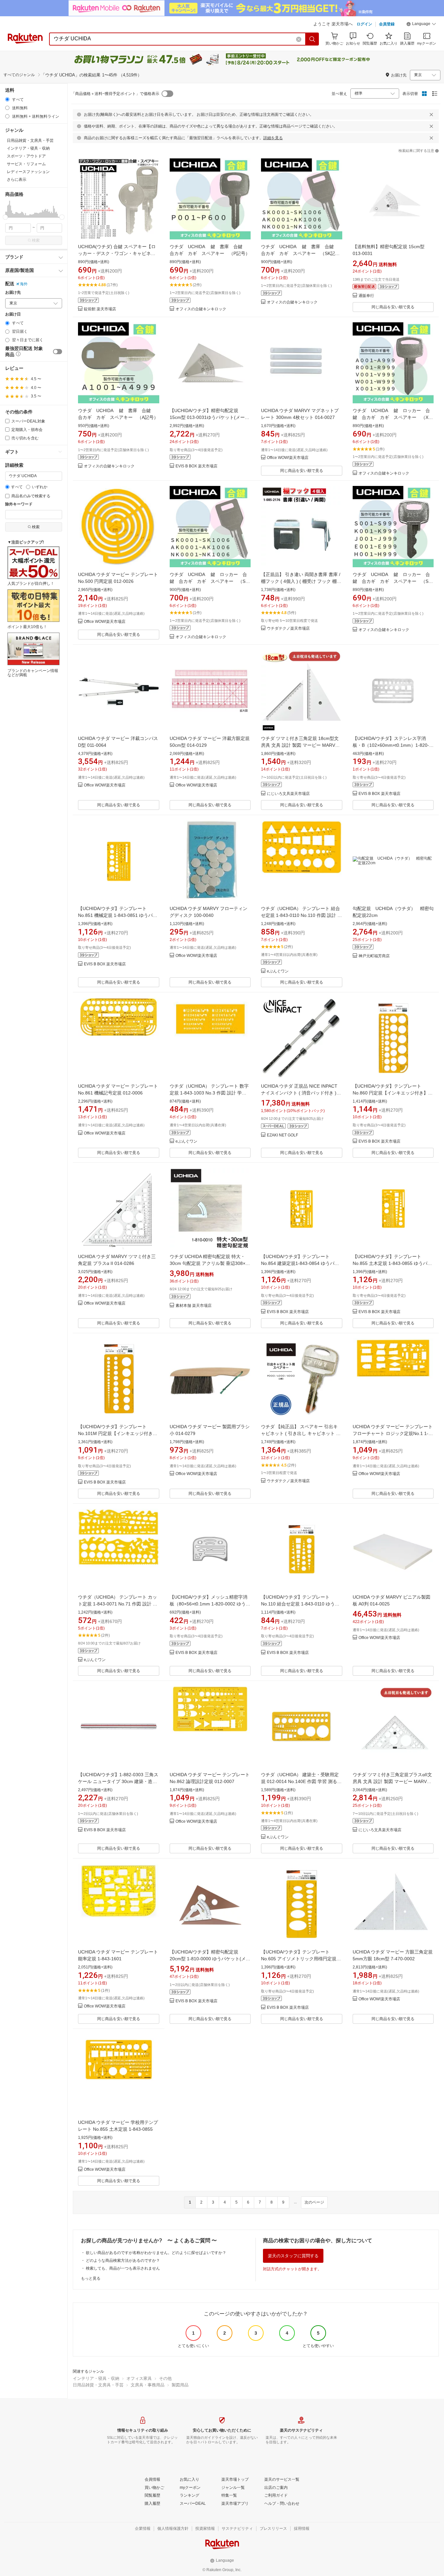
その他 (165, 2378)
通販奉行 (366, 296)
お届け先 (13, 293)
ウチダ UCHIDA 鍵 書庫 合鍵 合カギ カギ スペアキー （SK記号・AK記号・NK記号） (300, 253)
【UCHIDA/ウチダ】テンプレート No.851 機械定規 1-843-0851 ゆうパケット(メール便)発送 (118, 915)
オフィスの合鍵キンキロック (201, 309)
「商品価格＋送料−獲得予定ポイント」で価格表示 (115, 94)
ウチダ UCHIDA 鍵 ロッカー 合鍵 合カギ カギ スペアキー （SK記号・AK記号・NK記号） (209, 581)
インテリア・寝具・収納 (96, 2378)
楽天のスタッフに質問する (293, 2256)
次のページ (314, 2202)
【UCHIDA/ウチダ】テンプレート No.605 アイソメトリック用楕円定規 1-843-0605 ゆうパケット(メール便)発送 (301, 1959)
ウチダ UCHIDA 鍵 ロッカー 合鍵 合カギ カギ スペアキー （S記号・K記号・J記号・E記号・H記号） (393, 581)
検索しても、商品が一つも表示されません (123, 2268)
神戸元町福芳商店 (374, 956)
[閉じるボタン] (431, 114)
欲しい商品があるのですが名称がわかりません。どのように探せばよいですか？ (156, 2253)
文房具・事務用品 (148, 2385)
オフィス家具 (139, 2378)
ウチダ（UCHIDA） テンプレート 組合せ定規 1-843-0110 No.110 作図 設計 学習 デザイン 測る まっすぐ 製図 (301, 915)
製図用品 (180, 2385)
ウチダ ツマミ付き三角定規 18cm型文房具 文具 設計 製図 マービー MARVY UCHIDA (300, 745)
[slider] (5, 217)
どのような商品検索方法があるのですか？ (123, 2261)
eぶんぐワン (278, 971)
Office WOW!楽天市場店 (288, 458)
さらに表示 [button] (17, 180)
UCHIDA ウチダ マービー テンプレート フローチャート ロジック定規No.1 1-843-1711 (393, 1433)
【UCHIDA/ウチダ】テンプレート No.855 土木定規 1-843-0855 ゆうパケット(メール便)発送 (392, 1263)
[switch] (58, 352)
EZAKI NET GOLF (282, 1135)
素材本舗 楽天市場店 (194, 1306)
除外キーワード (19, 504)
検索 (36, 240)
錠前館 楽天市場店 (100, 309)
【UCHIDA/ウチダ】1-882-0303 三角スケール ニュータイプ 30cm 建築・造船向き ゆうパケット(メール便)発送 (118, 1781)
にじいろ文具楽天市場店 (288, 794)
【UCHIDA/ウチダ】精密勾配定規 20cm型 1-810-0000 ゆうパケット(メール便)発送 (210, 1959)
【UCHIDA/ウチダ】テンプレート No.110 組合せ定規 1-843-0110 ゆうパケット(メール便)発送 (300, 1604)
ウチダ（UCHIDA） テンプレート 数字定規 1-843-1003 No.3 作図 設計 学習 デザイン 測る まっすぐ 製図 (209, 1093)
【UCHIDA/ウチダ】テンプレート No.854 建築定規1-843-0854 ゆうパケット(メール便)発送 (300, 1263)
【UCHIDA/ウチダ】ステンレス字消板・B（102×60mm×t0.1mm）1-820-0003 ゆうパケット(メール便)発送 (391, 745)
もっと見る (91, 2278)
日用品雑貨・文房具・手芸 (98, 2385)
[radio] (7, 99)
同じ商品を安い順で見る (393, 307)
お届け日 (13, 314)
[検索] (312, 39)
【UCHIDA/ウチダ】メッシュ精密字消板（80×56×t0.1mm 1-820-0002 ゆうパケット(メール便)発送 (210, 1604)
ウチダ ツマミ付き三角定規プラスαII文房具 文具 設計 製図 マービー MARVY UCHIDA (392, 1781)
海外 (24, 284)
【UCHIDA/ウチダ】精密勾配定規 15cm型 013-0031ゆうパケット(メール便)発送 (209, 417)
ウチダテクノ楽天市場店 (288, 629)
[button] (421, 25)
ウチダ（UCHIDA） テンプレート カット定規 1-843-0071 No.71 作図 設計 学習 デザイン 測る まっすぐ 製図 (118, 1604)
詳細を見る (273, 138)
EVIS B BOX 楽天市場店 (196, 466)
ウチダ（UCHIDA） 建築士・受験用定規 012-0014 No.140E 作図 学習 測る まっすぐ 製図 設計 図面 (300, 1781)
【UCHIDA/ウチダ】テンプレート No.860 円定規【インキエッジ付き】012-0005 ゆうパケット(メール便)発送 (392, 1093)
